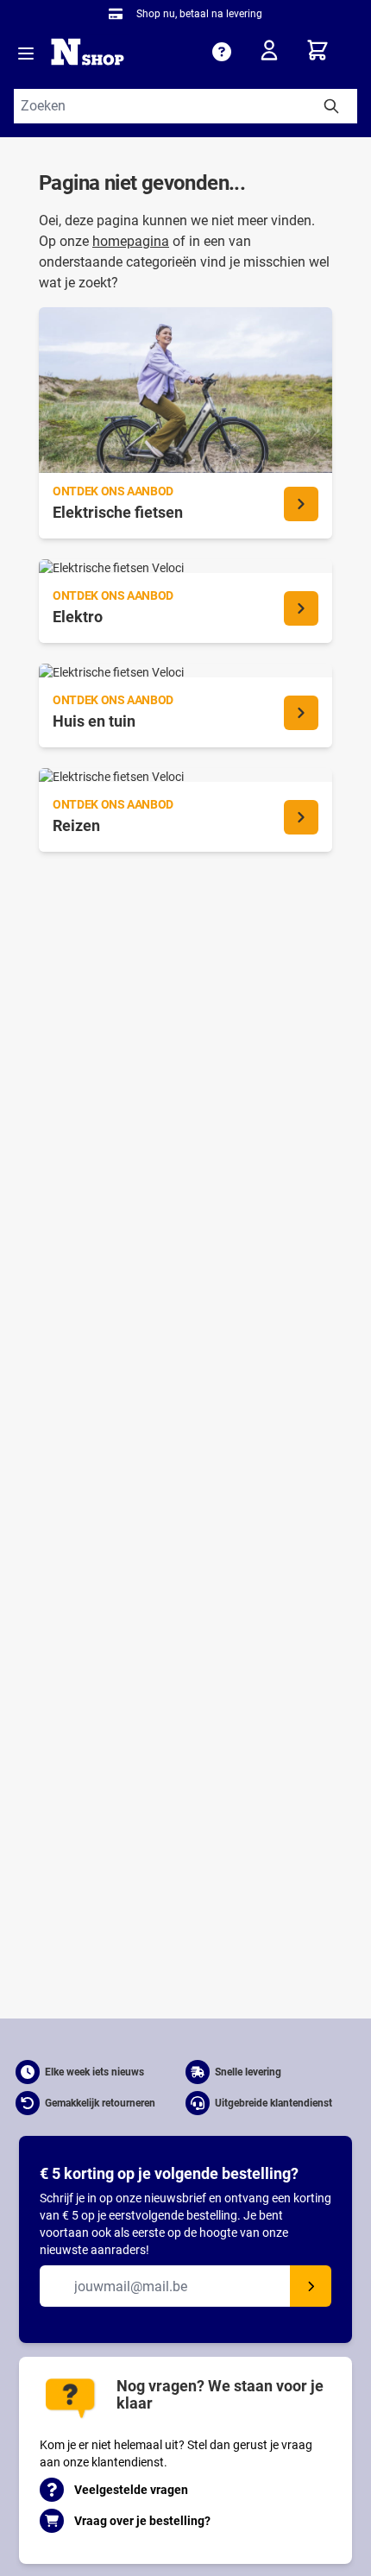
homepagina (131, 241)
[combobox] (185, 106)
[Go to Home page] (88, 52)
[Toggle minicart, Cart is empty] (331, 50)
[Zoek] (331, 106)
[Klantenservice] (222, 52)
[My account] (274, 54)
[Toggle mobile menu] (26, 54)
